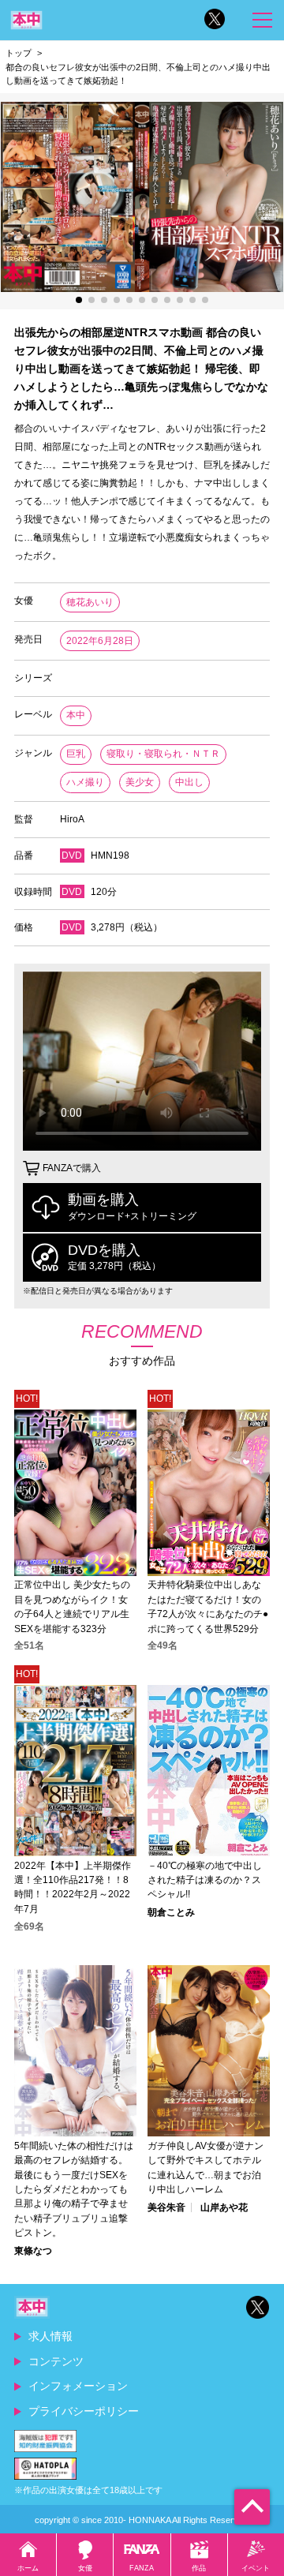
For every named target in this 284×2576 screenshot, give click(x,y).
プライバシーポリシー (84, 2411)
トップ (19, 53)
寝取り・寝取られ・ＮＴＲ (163, 754)
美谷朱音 (166, 2207)
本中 (76, 715)
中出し (189, 782)
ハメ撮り (85, 782)
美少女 (140, 782)
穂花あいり (90, 602)
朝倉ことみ (171, 1912)
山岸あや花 (224, 2207)
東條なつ (33, 2251)
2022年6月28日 (100, 641)
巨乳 (76, 754)
